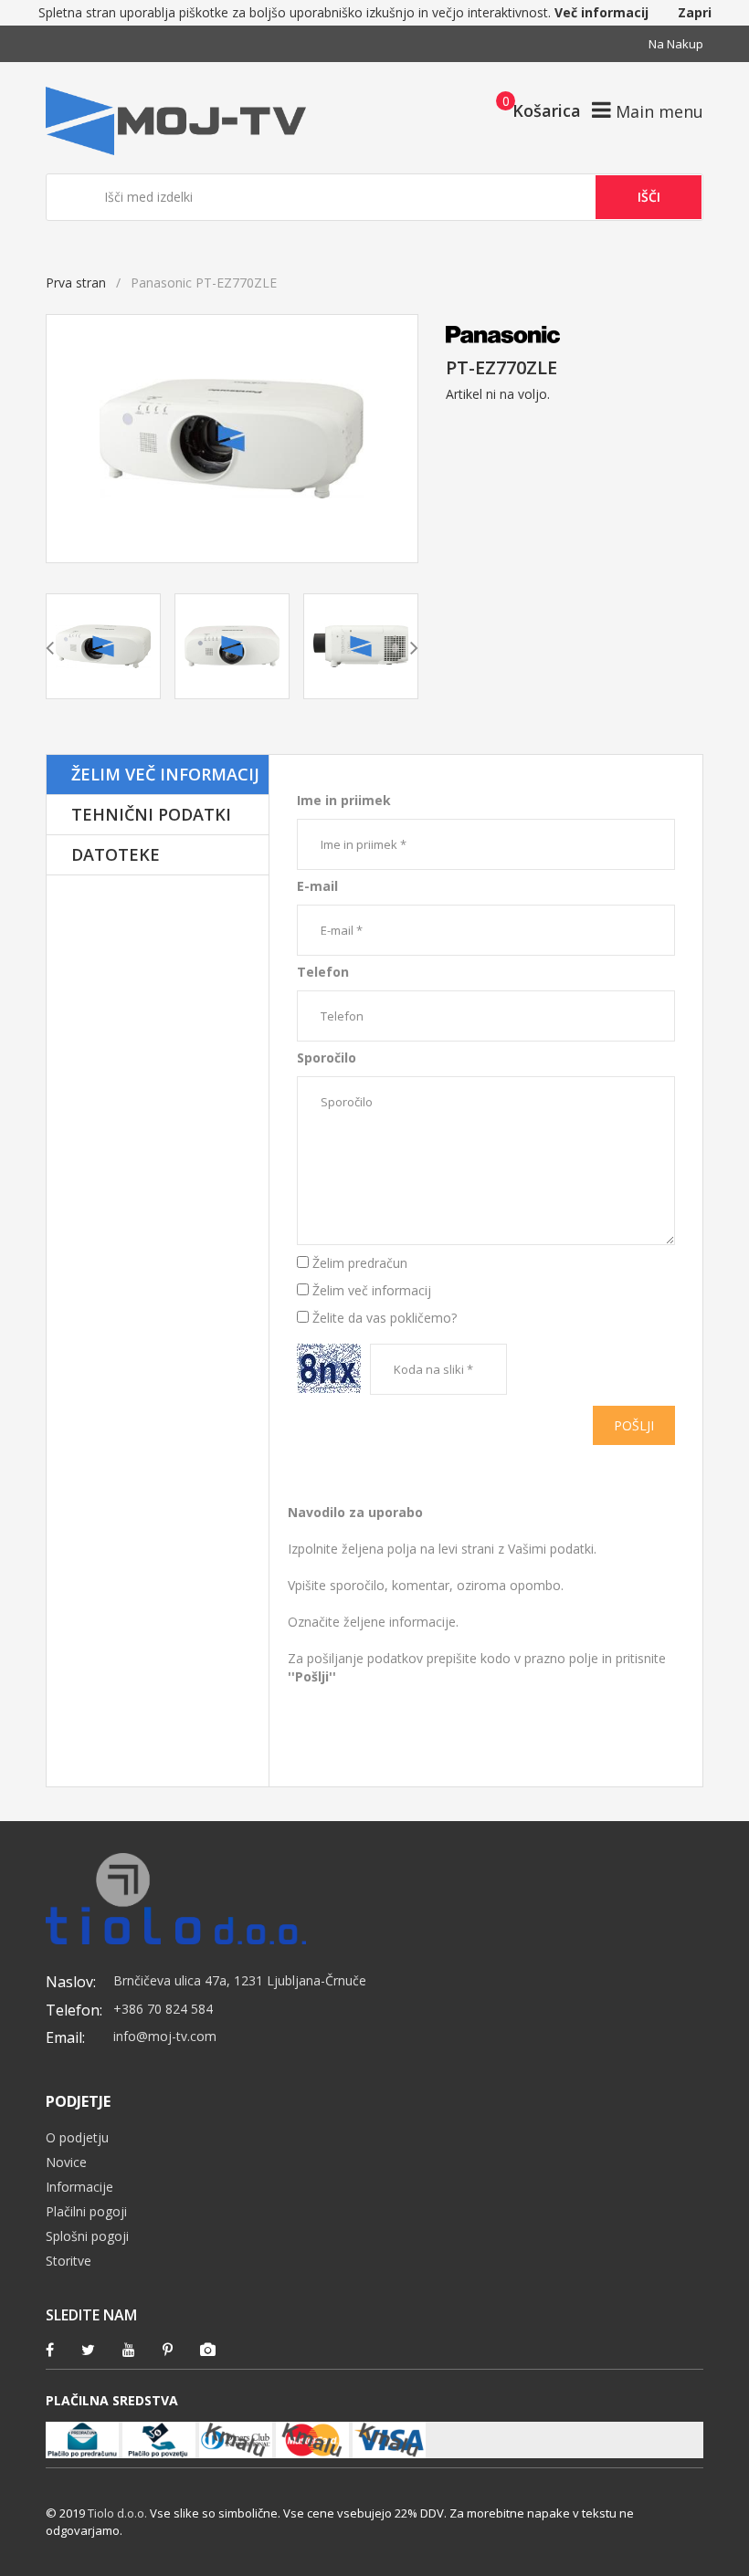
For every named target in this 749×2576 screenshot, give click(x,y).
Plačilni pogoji (86, 2211)
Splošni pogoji (87, 2236)
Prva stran (76, 283)
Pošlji (634, 1425)
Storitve (69, 2261)
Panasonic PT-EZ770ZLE (343, 764)
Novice (66, 2162)
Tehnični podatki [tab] (151, 814)
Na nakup (676, 44)
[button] (533, 110)
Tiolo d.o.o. (117, 2513)
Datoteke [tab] (116, 854)
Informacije (79, 2187)
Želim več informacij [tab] (165, 774)
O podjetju (77, 2137)
